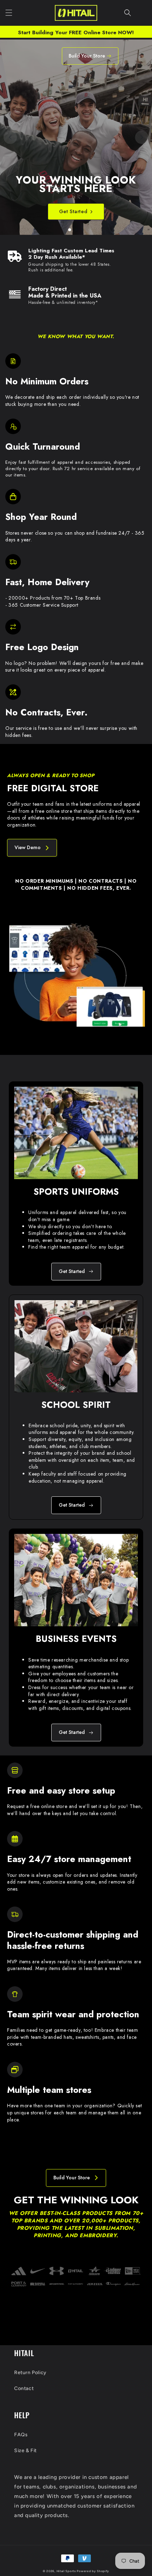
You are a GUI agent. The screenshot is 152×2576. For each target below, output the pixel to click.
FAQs (21, 2435)
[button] (9, 13)
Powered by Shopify (93, 2571)
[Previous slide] (10, 137)
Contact (24, 2388)
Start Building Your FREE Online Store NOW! (76, 32)
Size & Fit (25, 2451)
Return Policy (30, 2373)
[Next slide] (142, 137)
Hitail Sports (66, 2571)
